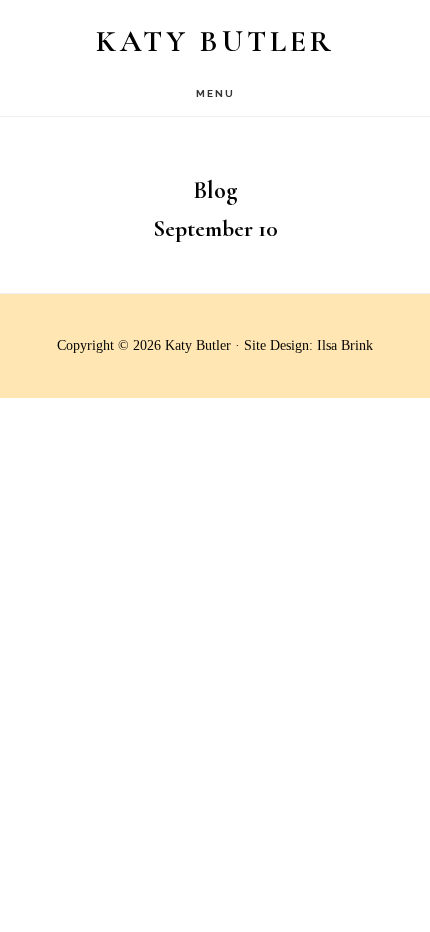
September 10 (215, 229)
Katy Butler (215, 41)
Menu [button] (215, 93)
